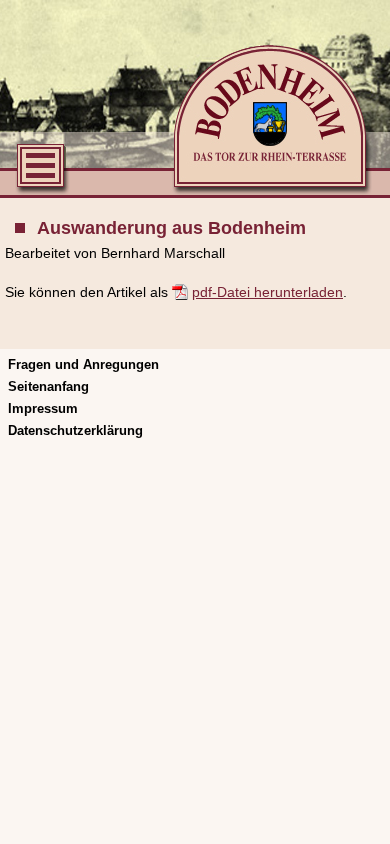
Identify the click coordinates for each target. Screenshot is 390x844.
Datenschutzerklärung (75, 430)
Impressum (43, 408)
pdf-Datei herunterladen (267, 292)
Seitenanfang (48, 386)
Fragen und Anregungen (83, 364)
